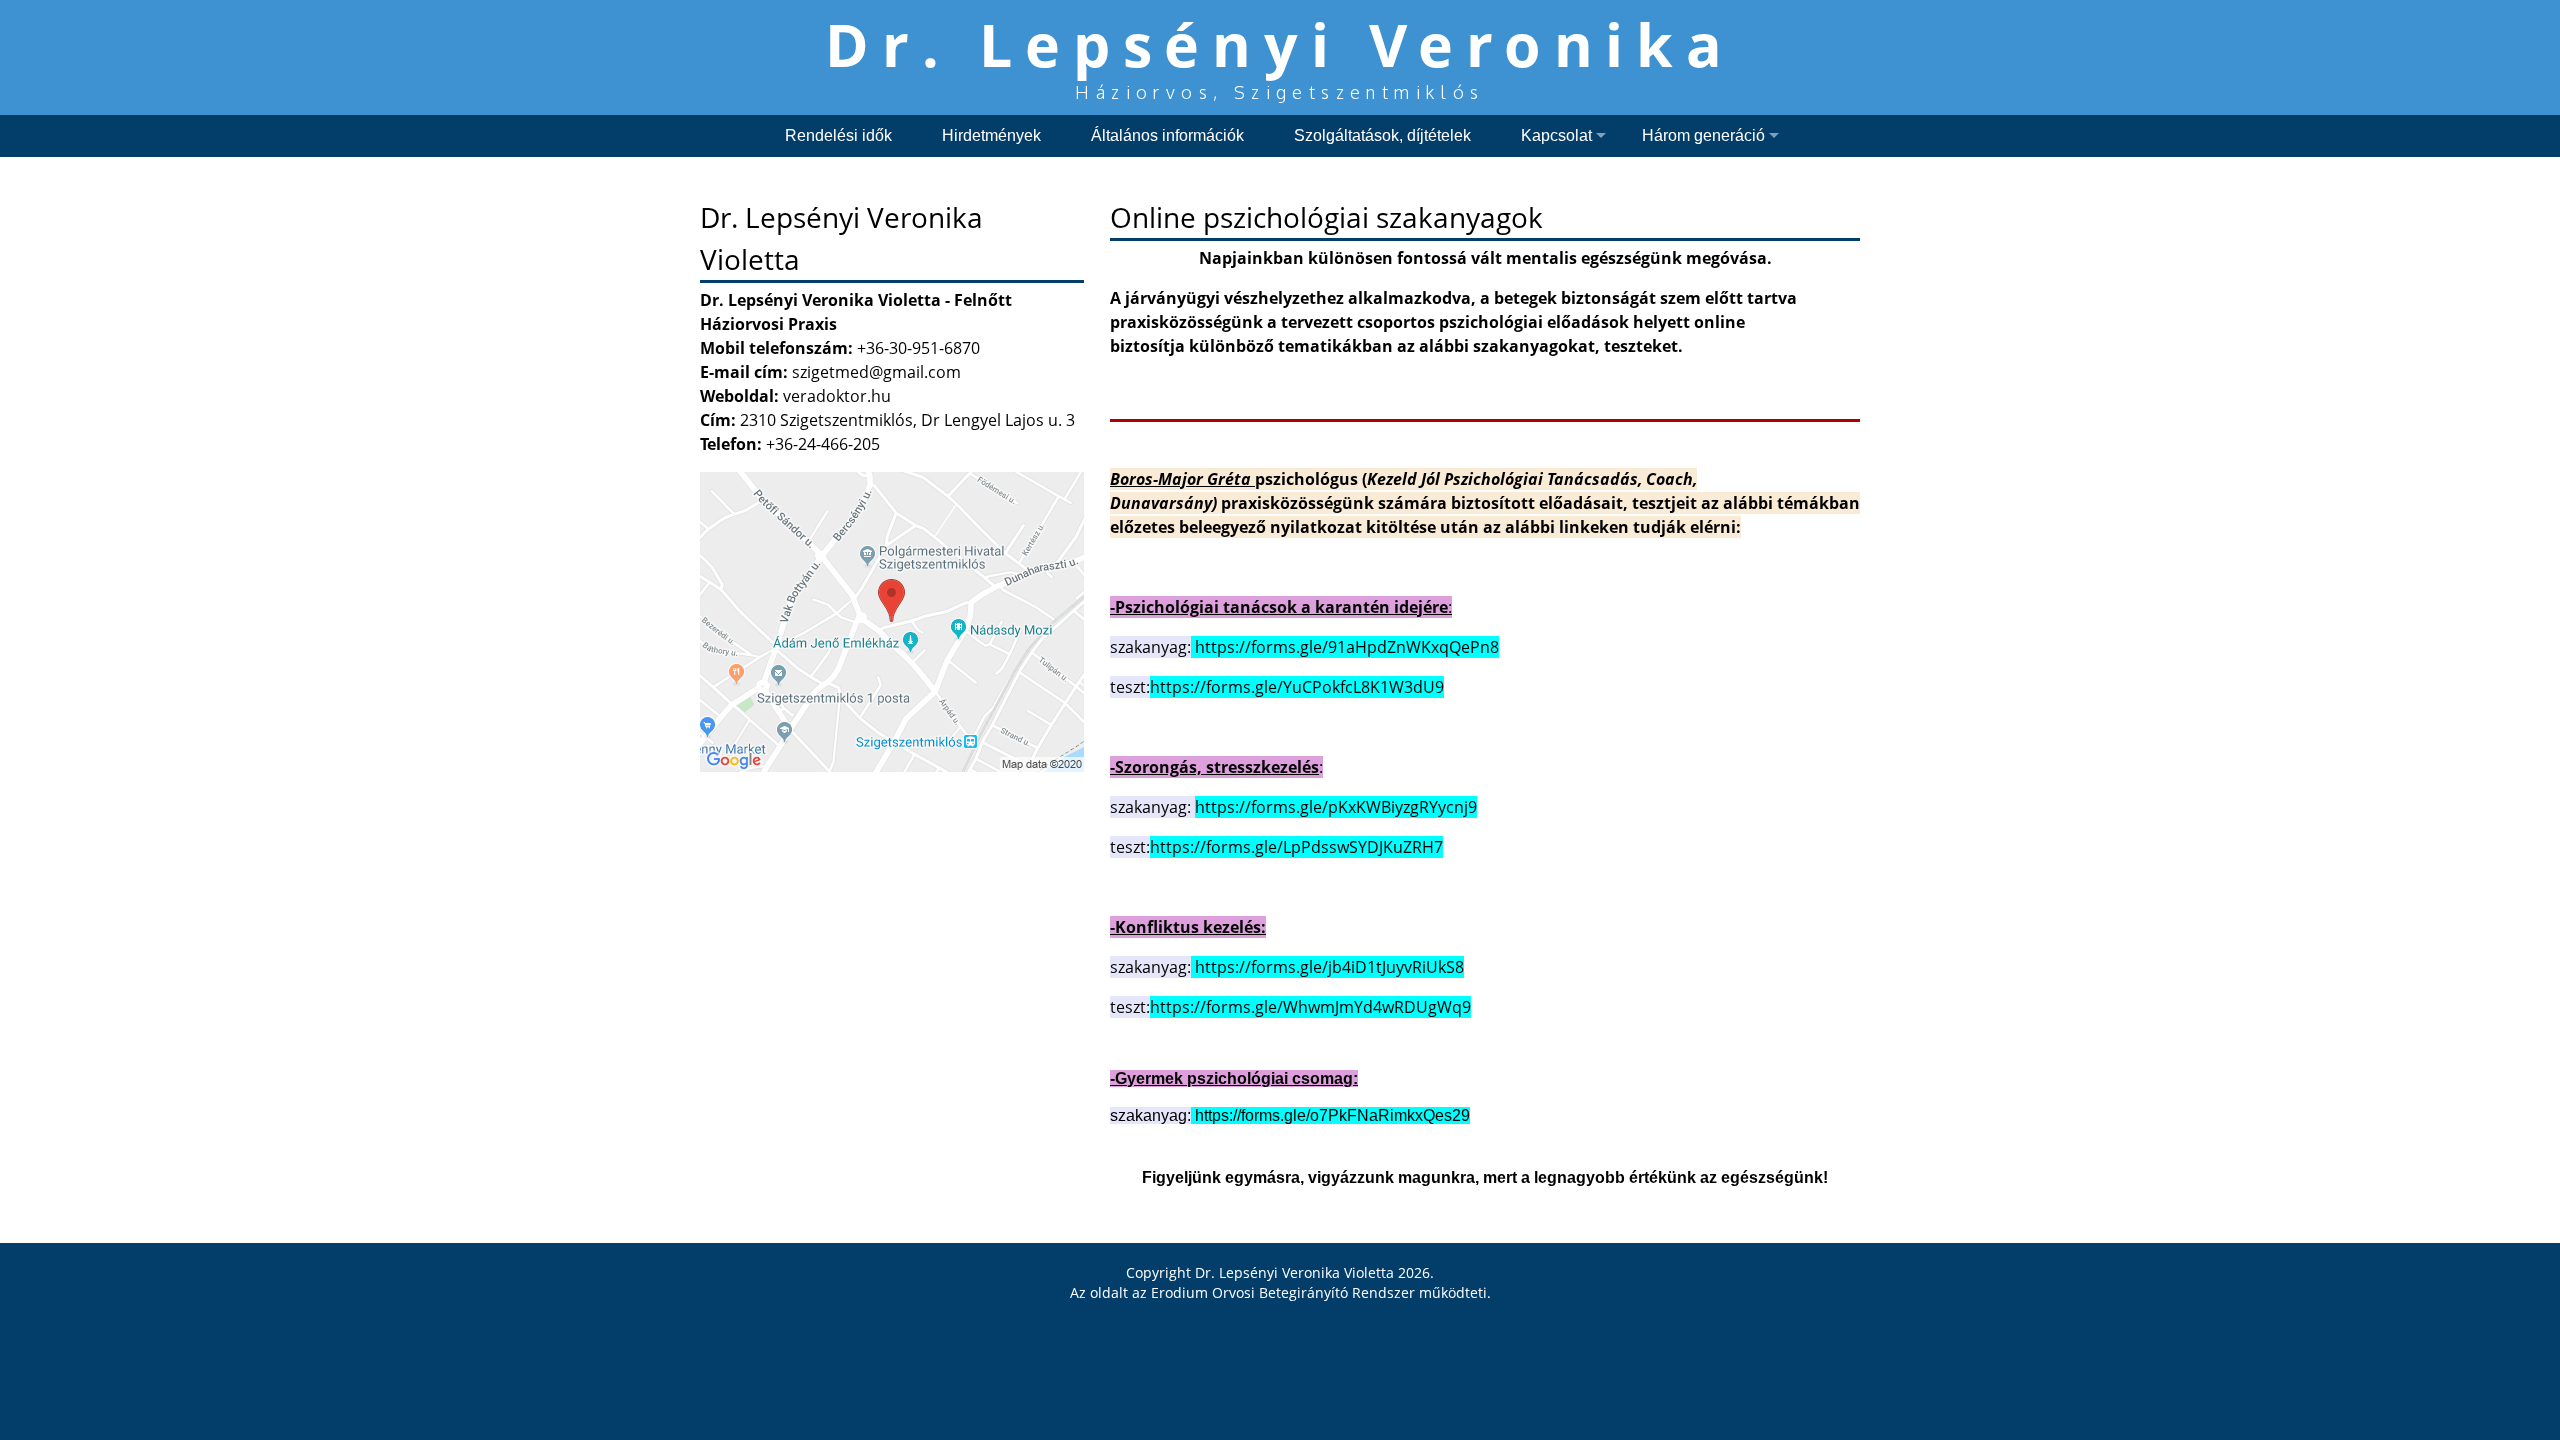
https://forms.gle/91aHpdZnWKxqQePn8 (1347, 647)
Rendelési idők (838, 135)
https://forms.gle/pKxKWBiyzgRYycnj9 (1336, 807)
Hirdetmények (991, 135)
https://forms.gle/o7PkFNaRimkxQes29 (1332, 1115)
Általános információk (1167, 135)
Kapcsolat (1556, 135)
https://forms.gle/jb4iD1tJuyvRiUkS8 (1329, 967)
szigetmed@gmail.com (876, 372)
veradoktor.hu (837, 396)
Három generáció (1703, 135)
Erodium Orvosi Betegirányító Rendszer (1283, 1292)
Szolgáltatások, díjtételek (1382, 135)
